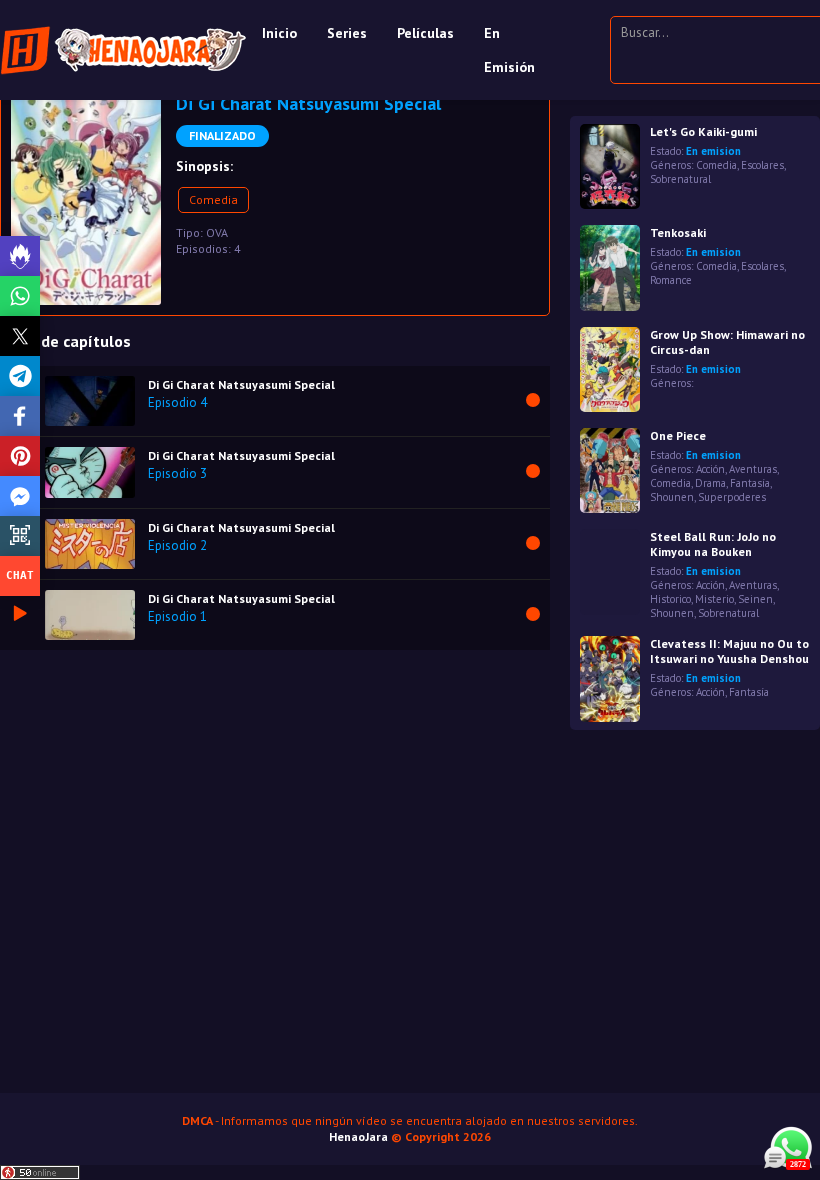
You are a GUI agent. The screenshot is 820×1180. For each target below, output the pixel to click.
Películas (425, 33)
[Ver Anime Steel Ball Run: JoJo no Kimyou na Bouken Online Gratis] (610, 571)
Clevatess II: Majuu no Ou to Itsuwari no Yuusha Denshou (729, 651)
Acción (710, 469)
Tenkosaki (678, 232)
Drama (710, 483)
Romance (671, 280)
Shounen (672, 497)
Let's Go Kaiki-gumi (703, 131)
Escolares (762, 165)
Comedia (213, 199)
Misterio (714, 599)
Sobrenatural (680, 179)
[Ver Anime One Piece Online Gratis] (610, 470)
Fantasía (750, 483)
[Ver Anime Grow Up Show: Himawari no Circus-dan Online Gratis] (610, 369)
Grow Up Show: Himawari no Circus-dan (727, 342)
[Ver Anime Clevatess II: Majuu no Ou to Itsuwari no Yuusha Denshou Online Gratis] (610, 678)
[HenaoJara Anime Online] (123, 50)
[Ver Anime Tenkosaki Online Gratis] (610, 267)
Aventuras (753, 469)
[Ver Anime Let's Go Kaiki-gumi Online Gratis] (610, 166)
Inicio (279, 33)
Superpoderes (732, 497)
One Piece (678, 435)
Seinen (755, 599)
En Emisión (509, 50)
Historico (670, 599)
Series (347, 33)
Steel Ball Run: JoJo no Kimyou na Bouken (713, 544)
